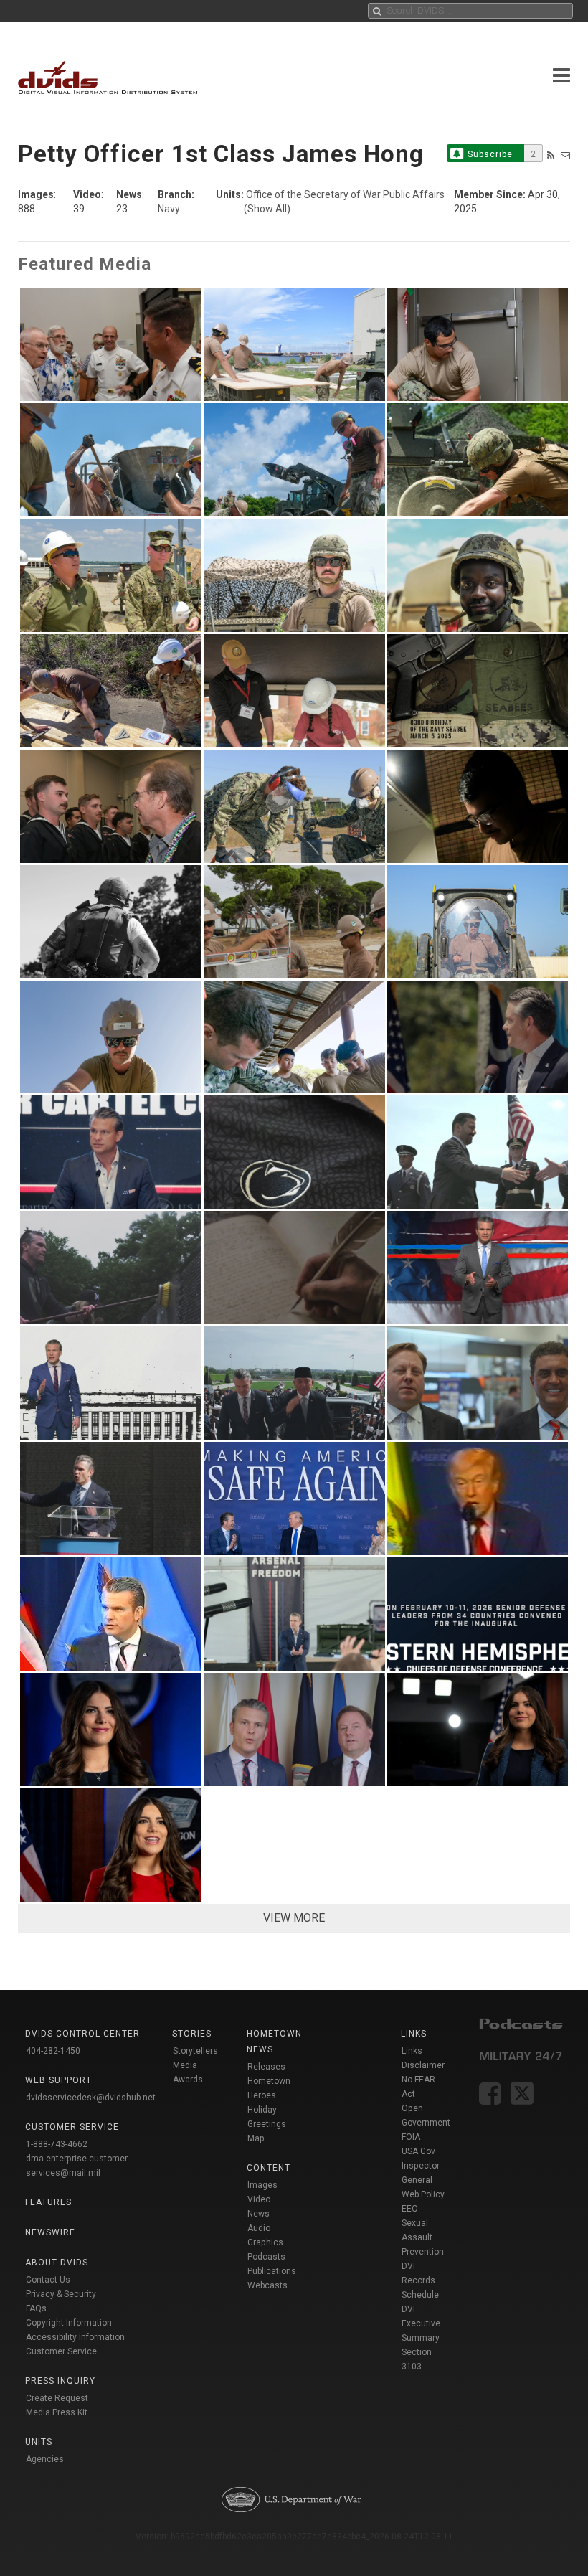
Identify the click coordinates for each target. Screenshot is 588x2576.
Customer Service (61, 2351)
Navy (169, 209)
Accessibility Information (75, 2337)
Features (48, 2202)
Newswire (50, 2232)
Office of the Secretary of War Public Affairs (345, 194)
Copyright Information (69, 2323)
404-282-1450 (53, 2051)
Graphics (265, 2242)
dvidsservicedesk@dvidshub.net (91, 2098)
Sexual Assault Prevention (423, 2237)
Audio (259, 2228)
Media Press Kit (57, 2412)
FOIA (411, 2137)
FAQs (36, 2308)
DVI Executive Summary (421, 2323)
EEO (410, 2209)
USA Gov (418, 2151)
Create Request (57, 2398)
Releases (266, 2067)
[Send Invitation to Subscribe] (565, 155)
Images (262, 2185)
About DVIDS (57, 2263)
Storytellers (195, 2051)
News (259, 2214)
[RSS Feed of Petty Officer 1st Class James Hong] (551, 155)
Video (259, 2199)
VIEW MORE (294, 1918)
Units (39, 2442)
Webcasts (267, 2285)
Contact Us (48, 2280)
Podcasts (266, 2257)
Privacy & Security (61, 2294)
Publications (272, 2271)
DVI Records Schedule (420, 2280)
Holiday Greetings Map (267, 2124)
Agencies (45, 2459)
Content (269, 2168)
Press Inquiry (60, 2381)
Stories (192, 2034)
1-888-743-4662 (57, 2144)
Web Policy (423, 2194)
